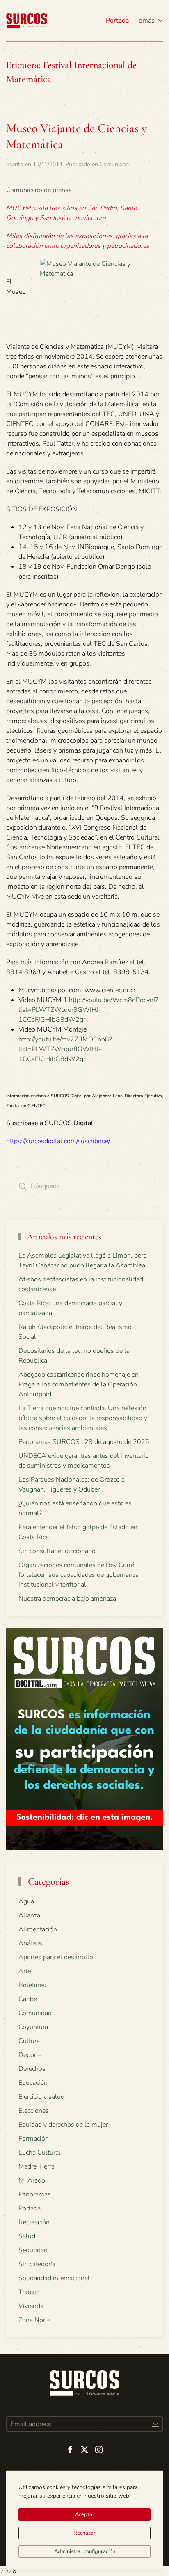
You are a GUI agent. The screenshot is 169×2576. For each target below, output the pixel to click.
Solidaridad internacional (54, 2278)
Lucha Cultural (40, 2153)
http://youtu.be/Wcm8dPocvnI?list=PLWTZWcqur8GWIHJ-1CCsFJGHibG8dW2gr (88, 1010)
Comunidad (114, 164)
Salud (27, 2236)
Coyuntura (33, 2027)
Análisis (30, 1943)
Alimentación (38, 1929)
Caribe (28, 1999)
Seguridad (33, 2250)
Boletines (32, 1985)
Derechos (32, 2069)
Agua (26, 1901)
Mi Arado (32, 2180)
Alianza (29, 1915)
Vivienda (31, 2306)
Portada (117, 21)
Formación (34, 2139)
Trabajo (29, 2292)
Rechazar (84, 2533)
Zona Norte (34, 2320)
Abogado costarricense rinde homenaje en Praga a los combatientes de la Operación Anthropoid (79, 1384)
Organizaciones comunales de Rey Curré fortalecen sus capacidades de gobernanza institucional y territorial (79, 1575)
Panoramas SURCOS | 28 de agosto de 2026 (84, 1442)
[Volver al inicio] (27, 21)
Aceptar (85, 2514)
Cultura (29, 2041)
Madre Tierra (37, 2166)
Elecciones (34, 2111)
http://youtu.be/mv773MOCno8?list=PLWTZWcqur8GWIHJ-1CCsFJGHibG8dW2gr (65, 1049)
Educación (33, 2083)
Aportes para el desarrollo (56, 1957)
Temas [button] (145, 21)
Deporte (30, 2055)
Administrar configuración (85, 2551)
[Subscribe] (155, 2424)
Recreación (34, 2222)
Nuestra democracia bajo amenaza (67, 1599)
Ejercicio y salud (41, 2097)
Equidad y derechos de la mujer (63, 2125)
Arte (25, 1971)
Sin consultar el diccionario (57, 1551)
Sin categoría (37, 2264)
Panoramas (35, 2194)
